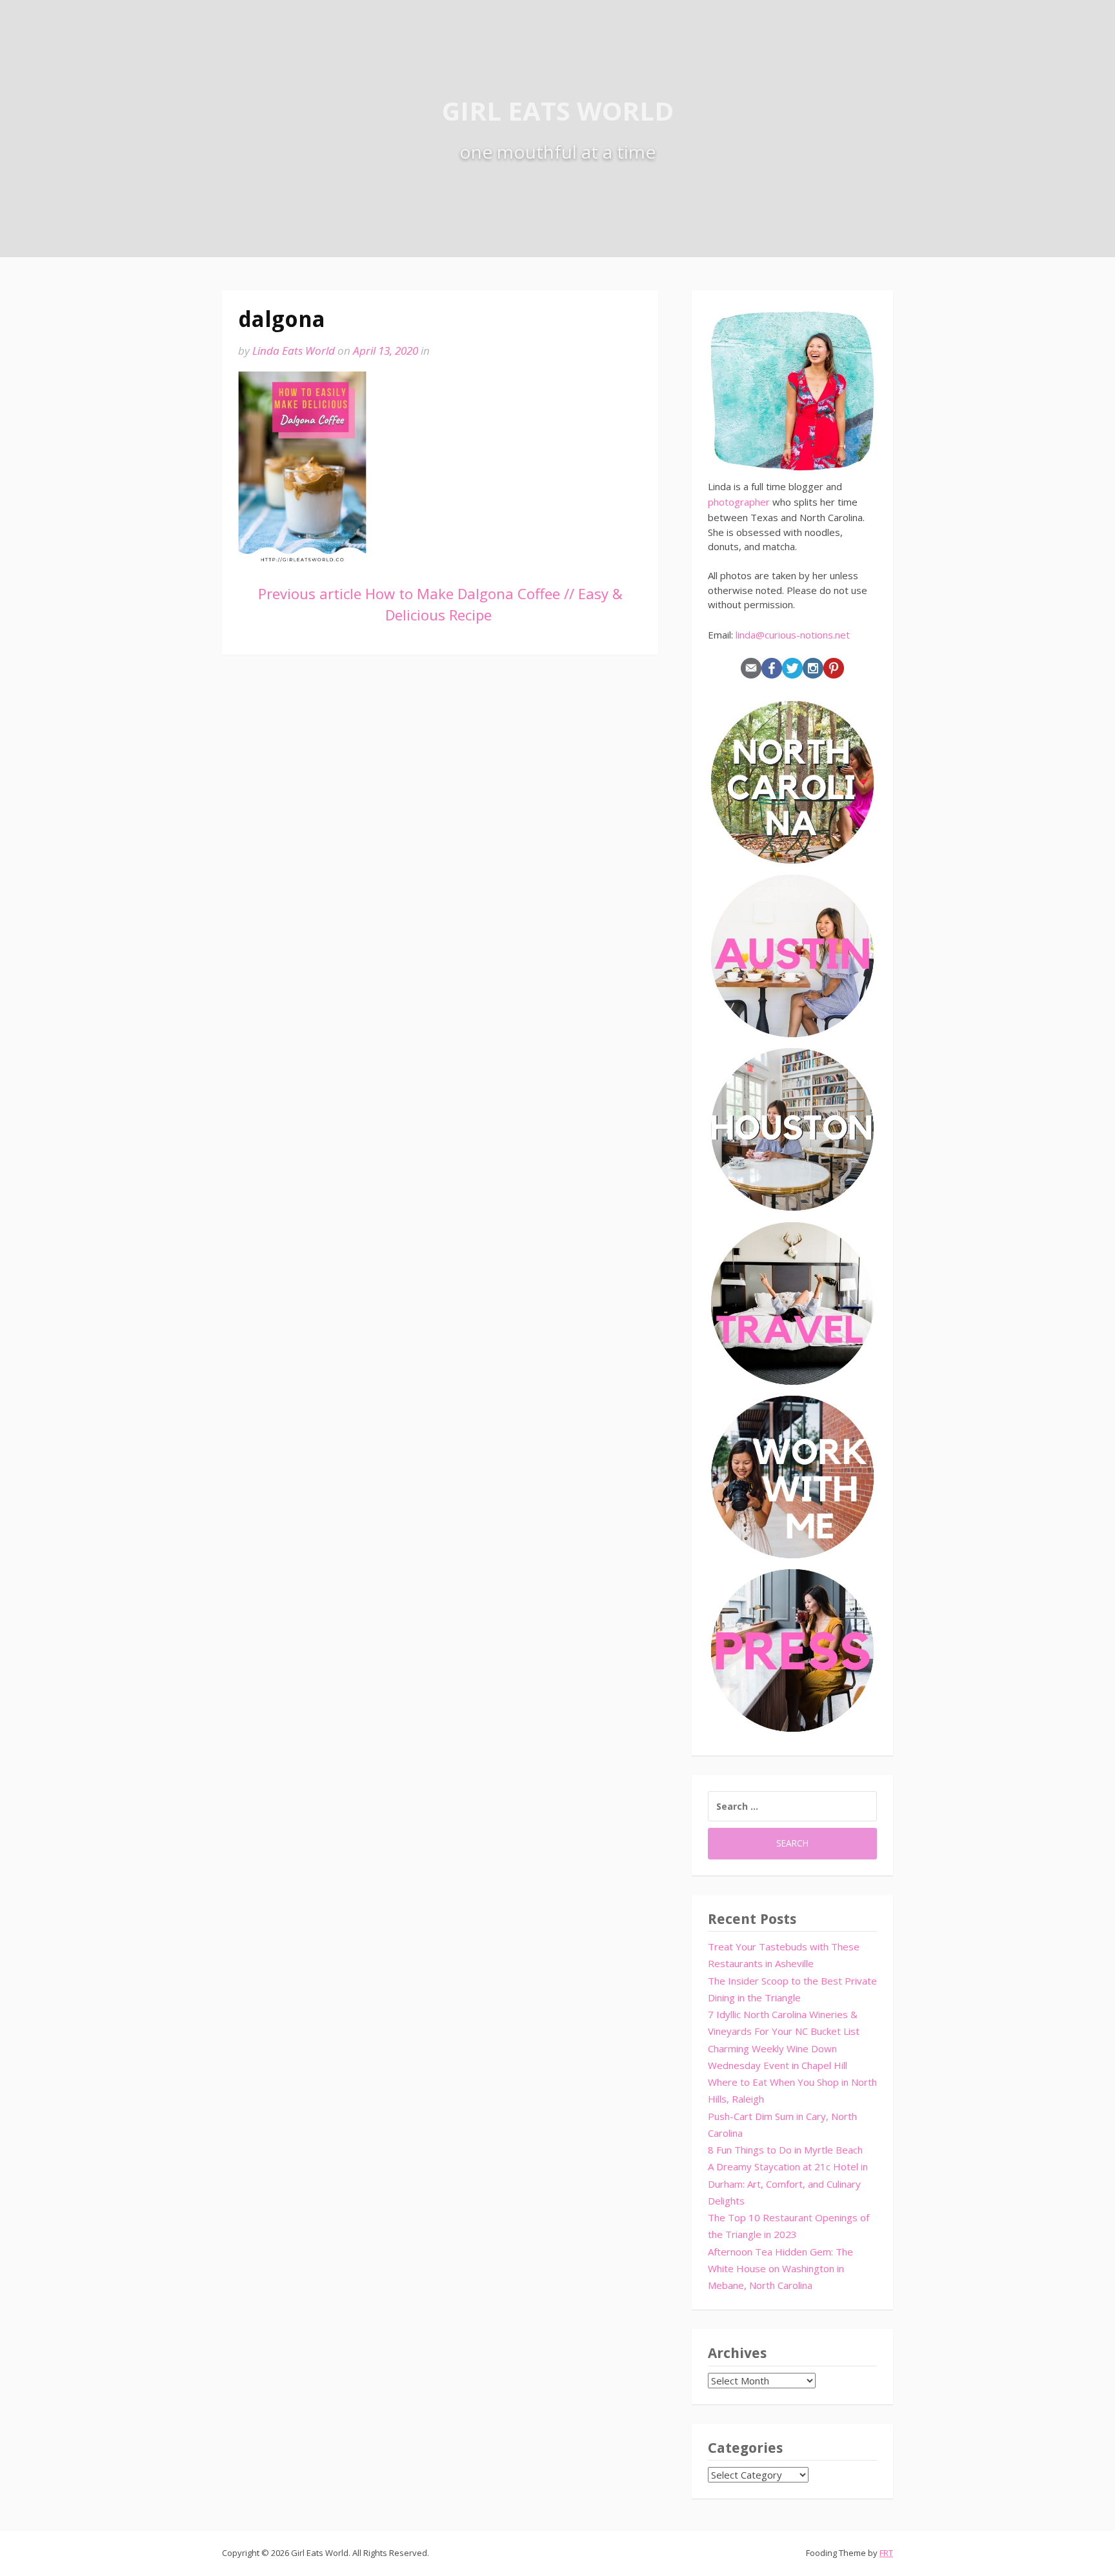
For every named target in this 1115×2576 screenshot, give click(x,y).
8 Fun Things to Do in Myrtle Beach (785, 2150)
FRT (886, 2553)
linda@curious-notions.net (793, 635)
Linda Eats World (294, 351)
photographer (739, 502)
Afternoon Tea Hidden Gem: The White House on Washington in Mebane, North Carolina (780, 2269)
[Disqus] (440, 857)
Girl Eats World (558, 111)
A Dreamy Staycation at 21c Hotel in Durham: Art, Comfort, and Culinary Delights (788, 2184)
